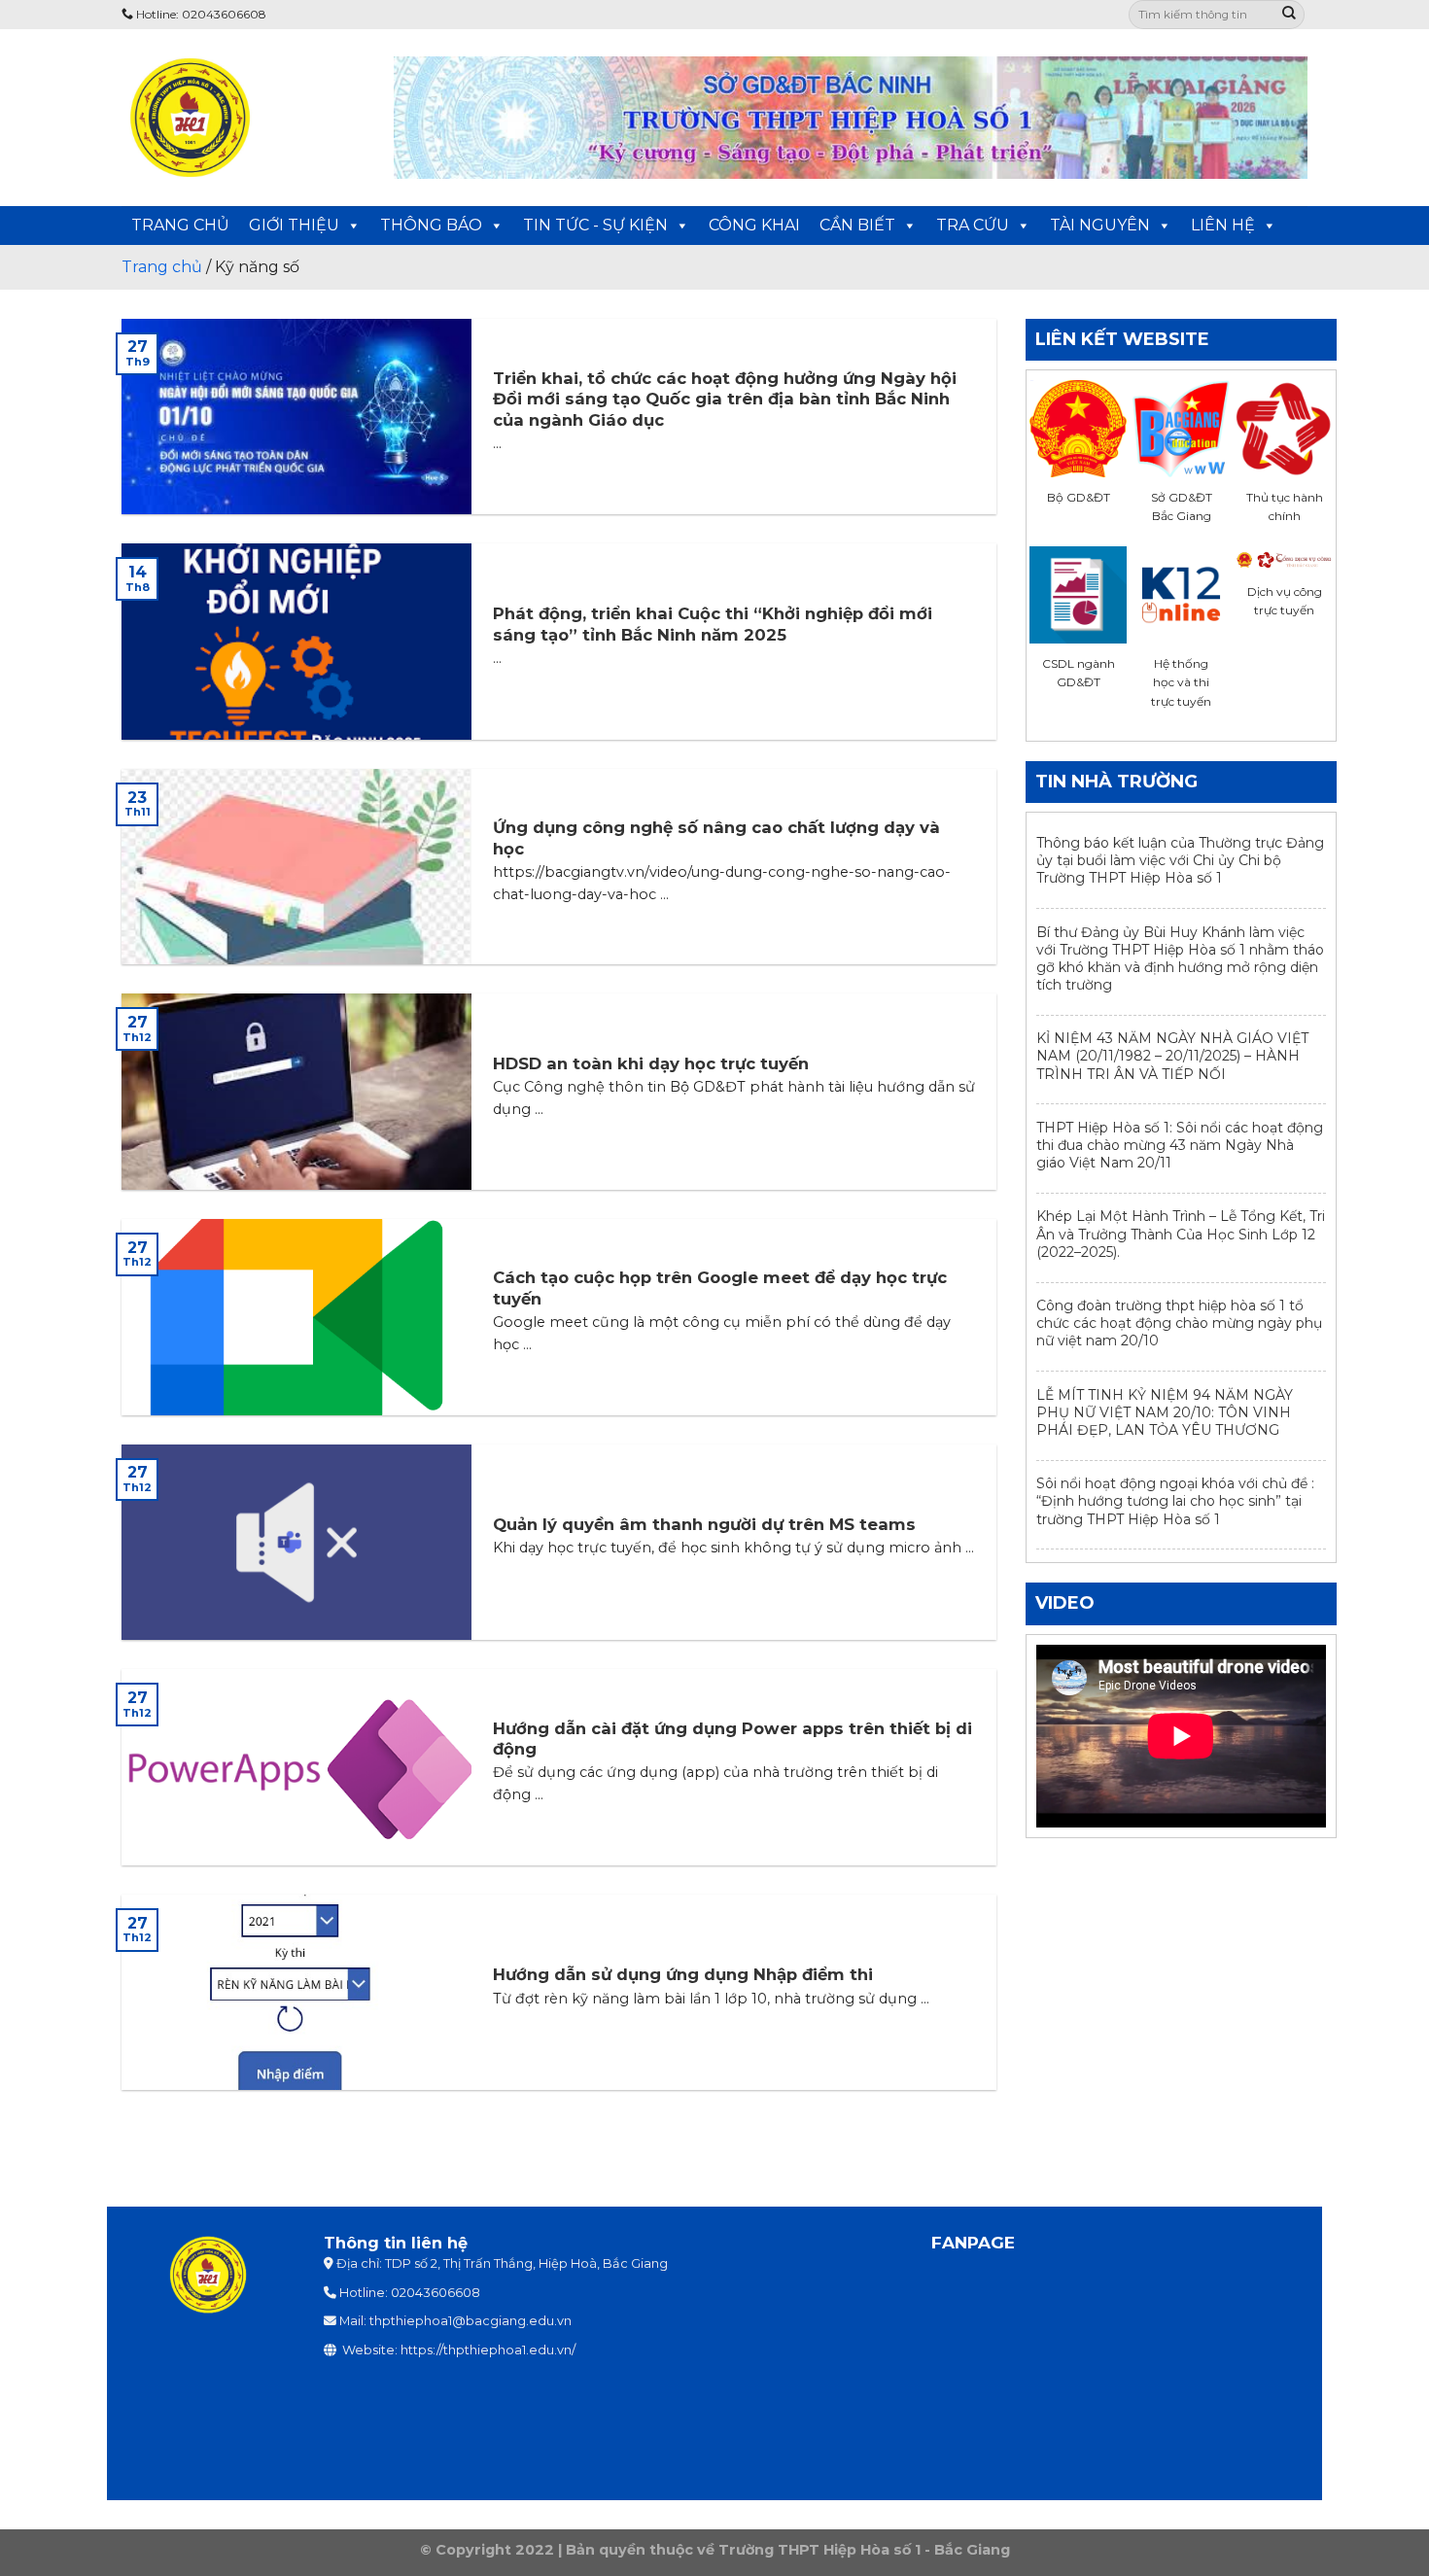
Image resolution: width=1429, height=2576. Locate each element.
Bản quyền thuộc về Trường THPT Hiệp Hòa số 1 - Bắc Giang (788, 2550)
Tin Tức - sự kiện (595, 225)
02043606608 (436, 2293)
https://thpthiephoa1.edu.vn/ (488, 2350)
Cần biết (857, 225)
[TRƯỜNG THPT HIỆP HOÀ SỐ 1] (243, 118)
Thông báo (431, 225)
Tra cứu (973, 225)
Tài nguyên (1100, 225)
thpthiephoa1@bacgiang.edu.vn (471, 2321)
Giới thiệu (294, 225)
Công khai (754, 225)
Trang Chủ (180, 225)
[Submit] (1289, 15)
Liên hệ (1223, 225)
